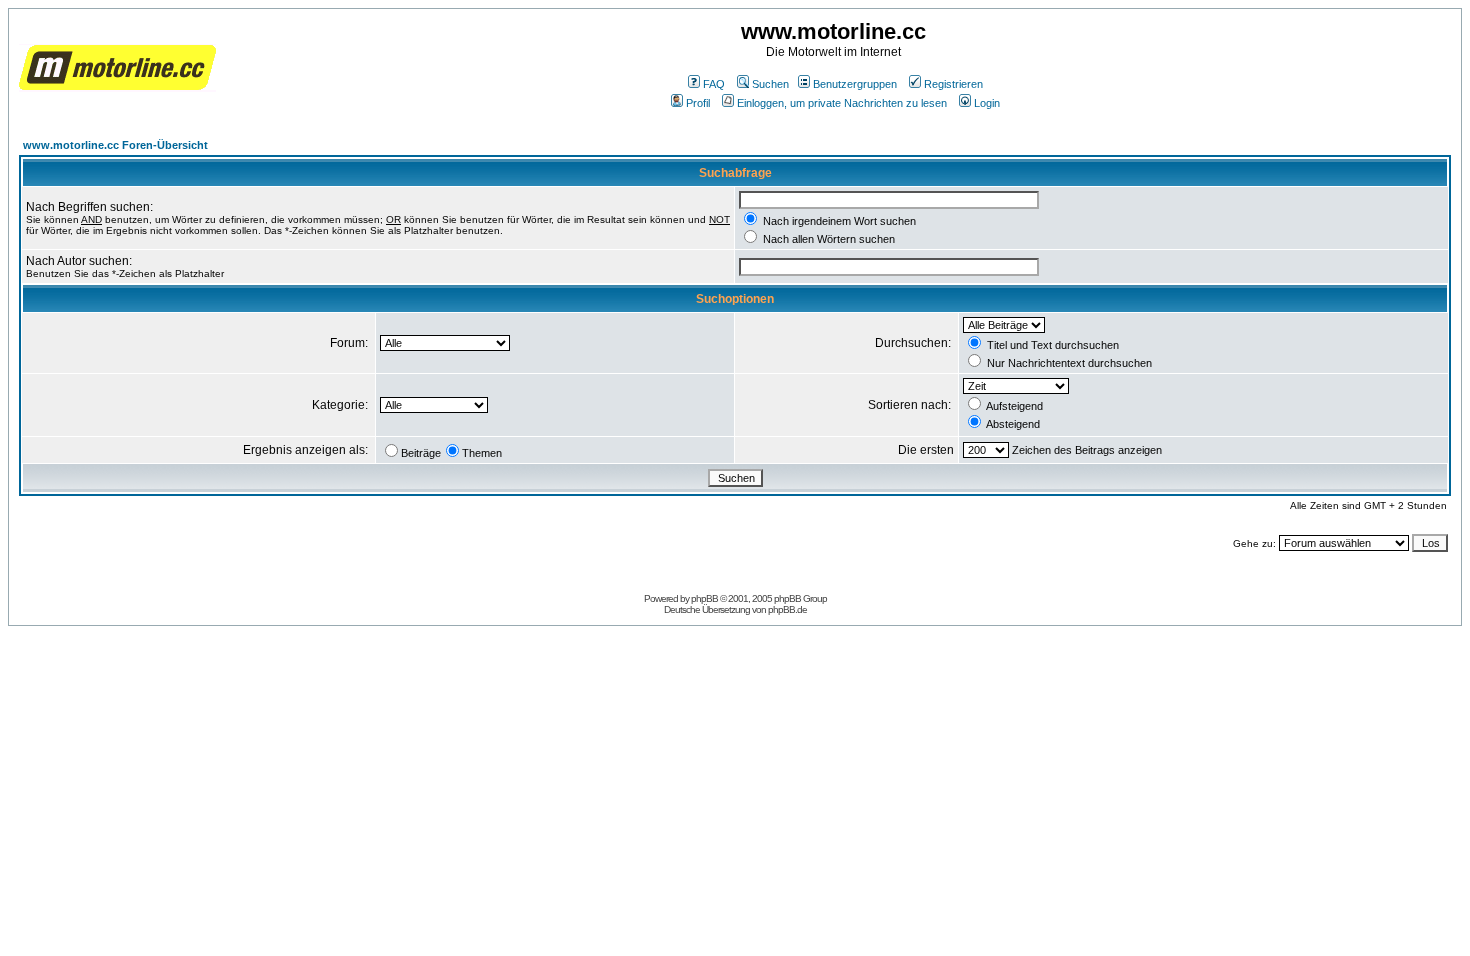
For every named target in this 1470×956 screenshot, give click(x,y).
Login (987, 103)
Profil (698, 103)
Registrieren (953, 84)
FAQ (714, 84)
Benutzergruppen (855, 84)
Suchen (770, 84)
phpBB (704, 598)
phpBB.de (787, 609)
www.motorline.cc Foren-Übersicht (115, 145)
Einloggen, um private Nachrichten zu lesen (842, 103)
